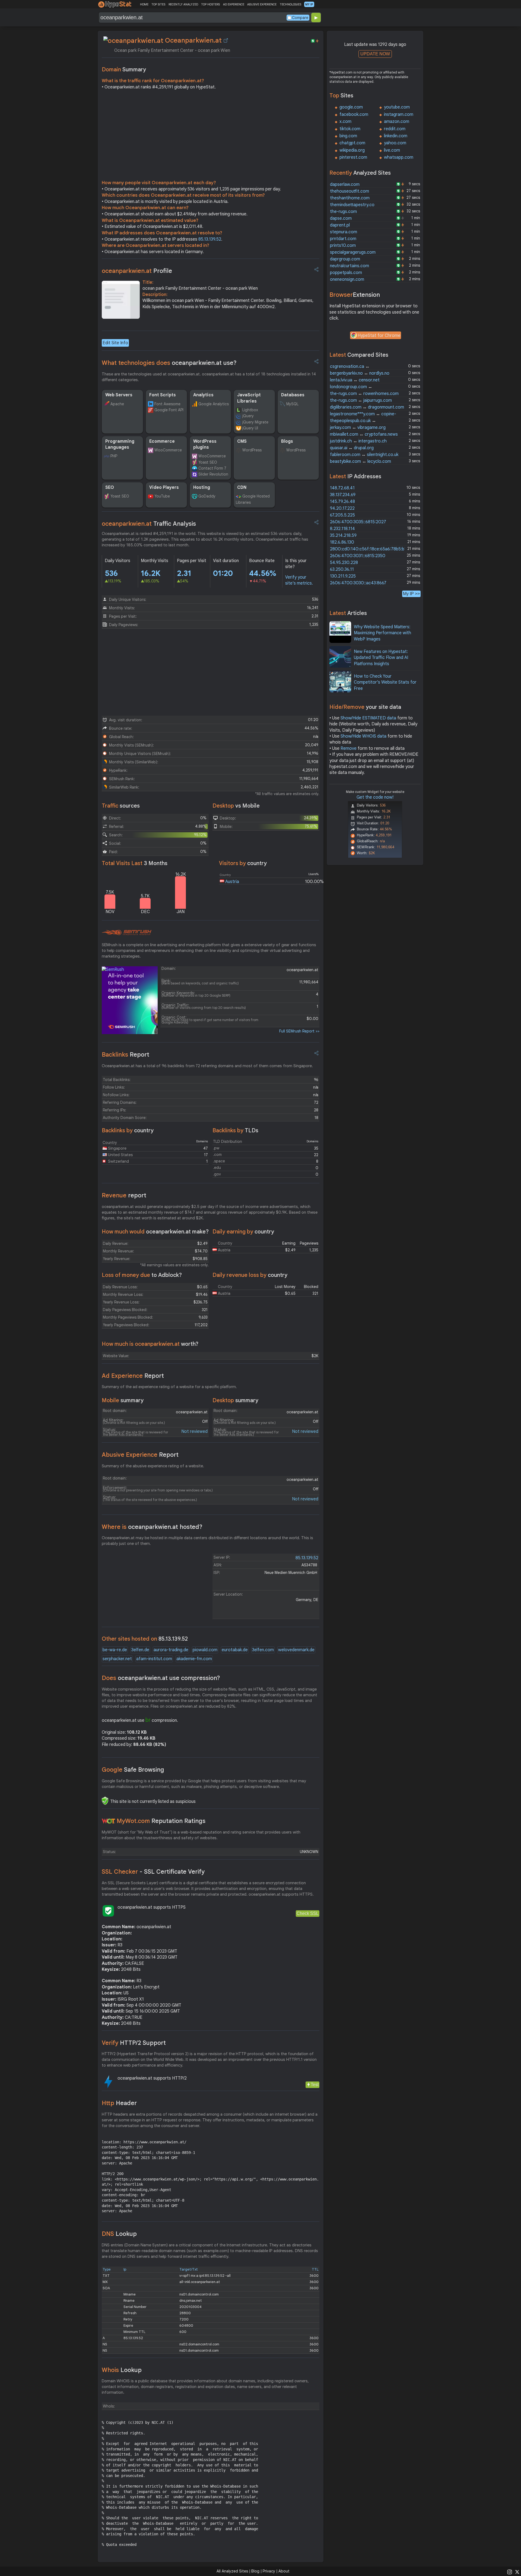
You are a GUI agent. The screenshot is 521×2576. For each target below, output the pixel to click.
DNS (119, 2234)
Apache (117, 404)
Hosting (202, 487)
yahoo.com (395, 143)
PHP (114, 456)
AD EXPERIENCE (234, 4)
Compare (300, 18)
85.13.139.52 (210, 239)
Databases (293, 395)
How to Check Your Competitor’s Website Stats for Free (385, 682)
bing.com (348, 136)
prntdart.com (343, 239)
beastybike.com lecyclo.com (360, 461)
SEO (110, 487)
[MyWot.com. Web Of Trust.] (109, 1821)
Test (315, 2085)
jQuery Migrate (255, 422)
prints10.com (343, 246)
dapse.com (341, 218)
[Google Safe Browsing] (105, 1801)
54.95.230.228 (344, 563)
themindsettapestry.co (352, 205)
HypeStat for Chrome (379, 336)
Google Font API (169, 410)
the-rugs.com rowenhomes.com (364, 394)
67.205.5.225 (342, 515)
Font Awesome (167, 404)
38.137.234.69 (343, 495)
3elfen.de (140, 1650)
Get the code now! (375, 797)
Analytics (203, 395)
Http (119, 2103)
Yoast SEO (208, 462)
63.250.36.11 (342, 569)
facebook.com (354, 114)
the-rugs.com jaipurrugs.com (361, 400)
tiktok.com (350, 129)
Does (161, 1678)
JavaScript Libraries (249, 398)
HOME (144, 4)
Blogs (287, 441)
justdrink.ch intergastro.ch (358, 441)
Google (133, 1770)
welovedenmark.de (296, 1650)
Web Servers (119, 395)
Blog (255, 2571)
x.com (345, 122)
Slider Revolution (213, 474)
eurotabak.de (235, 1650)
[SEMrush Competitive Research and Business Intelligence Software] (127, 933)
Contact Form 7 (212, 468)
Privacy (269, 2571)
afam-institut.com (154, 1659)
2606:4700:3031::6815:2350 (358, 556)
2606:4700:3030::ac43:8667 (358, 583)
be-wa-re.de (115, 1650)
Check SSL (308, 1913)
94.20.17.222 (342, 508)
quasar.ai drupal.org (352, 448)
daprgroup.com (345, 259)
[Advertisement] (211, 136)
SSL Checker (153, 1872)
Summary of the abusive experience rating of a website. (153, 1466)
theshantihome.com (350, 198)
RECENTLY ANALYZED (183, 4)
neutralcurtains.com (350, 266)
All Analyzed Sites (232, 2571)
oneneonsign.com (347, 279)
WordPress (252, 450)
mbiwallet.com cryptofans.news (364, 434)
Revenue (124, 1195)
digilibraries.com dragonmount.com (367, 407)
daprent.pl (340, 225)
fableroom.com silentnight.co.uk (364, 455)
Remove (349, 748)
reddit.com (395, 129)
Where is (152, 1527)
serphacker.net (117, 1659)
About (284, 2571)
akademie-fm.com (194, 1659)
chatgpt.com (352, 143)
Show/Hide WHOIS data (363, 736)
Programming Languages (120, 444)
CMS (242, 441)
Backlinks (126, 1055)
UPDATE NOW (375, 54)
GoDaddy (207, 496)
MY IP (309, 4)
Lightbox (250, 410)
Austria (232, 882)
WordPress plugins (205, 444)
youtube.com (397, 107)
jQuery (248, 416)
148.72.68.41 (342, 488)
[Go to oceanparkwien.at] (226, 40)
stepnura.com (344, 232)
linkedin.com (396, 136)
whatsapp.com (399, 157)
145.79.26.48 (342, 502)
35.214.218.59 (343, 535)
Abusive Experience (140, 1455)
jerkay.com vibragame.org (358, 428)
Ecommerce (162, 441)
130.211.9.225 (343, 576)
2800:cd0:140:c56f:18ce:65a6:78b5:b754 (371, 549)
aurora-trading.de (171, 1650)
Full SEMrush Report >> (299, 1031)
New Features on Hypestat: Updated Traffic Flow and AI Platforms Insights (381, 658)
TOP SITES (158, 4)
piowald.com (205, 1650)
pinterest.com (353, 157)
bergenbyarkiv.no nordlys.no (360, 373)
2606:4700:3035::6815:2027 (358, 522)
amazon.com (397, 122)
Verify (134, 2043)
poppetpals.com (346, 273)
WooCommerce (168, 450)
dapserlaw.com (345, 184)
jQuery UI (250, 428)
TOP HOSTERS (210, 4)
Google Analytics (214, 404)
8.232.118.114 (342, 529)
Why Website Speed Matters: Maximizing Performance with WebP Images (382, 633)
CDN (242, 487)
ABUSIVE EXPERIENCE (262, 4)
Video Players (164, 487)
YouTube (162, 496)
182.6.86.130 (342, 542)
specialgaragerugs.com (353, 252)
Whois (122, 2370)
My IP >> (411, 594)
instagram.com (399, 114)
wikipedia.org (352, 150)
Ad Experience (133, 1376)
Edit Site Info (115, 343)
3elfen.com (263, 1650)
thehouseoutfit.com (350, 191)
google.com (351, 107)
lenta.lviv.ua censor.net (355, 380)
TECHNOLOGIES (290, 4)
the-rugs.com (343, 212)
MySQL (292, 404)
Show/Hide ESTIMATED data (368, 718)
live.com (392, 150)
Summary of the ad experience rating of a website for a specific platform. (169, 1387)
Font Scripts (163, 395)
